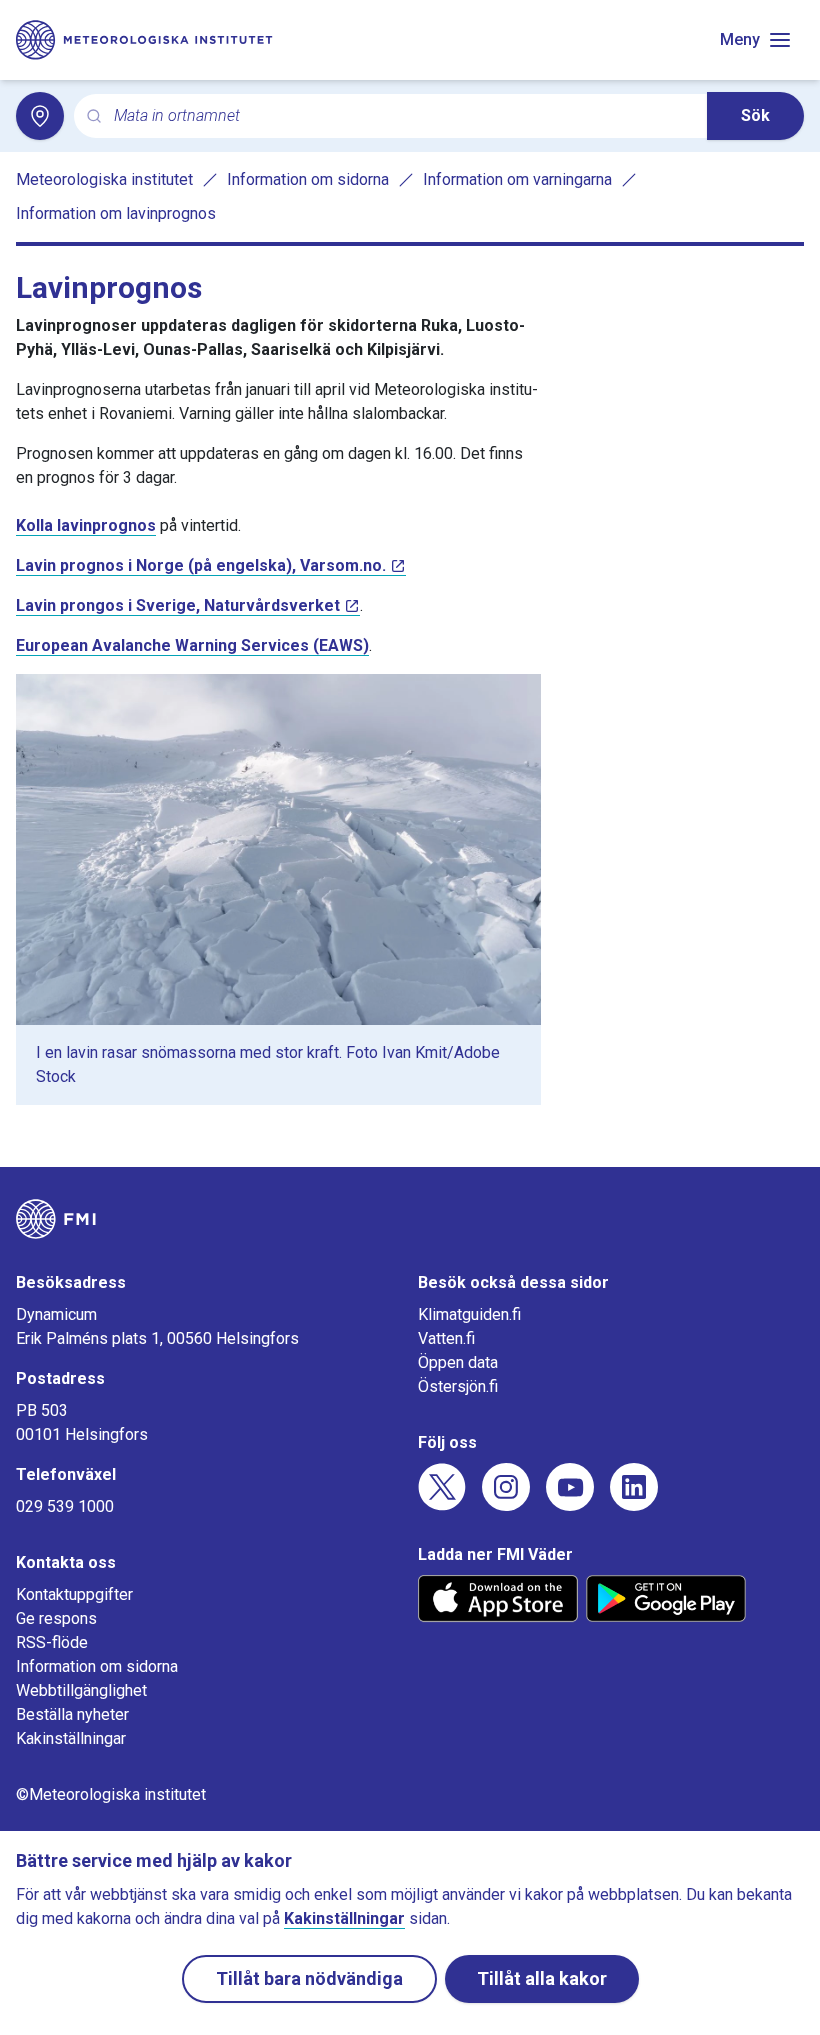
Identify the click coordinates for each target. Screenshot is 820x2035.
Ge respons (56, 1618)
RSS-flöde (52, 1642)
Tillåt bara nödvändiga (309, 1978)
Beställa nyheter (72, 1714)
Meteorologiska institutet (104, 179)
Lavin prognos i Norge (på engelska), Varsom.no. (201, 565)
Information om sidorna (308, 179)
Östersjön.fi (458, 1386)
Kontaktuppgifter (74, 1594)
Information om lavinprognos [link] (116, 213)
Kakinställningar (71, 1738)
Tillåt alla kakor (542, 1978)
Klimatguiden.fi (469, 1314)
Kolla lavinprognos (86, 525)
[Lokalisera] (40, 116)
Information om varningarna (517, 179)
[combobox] (402, 116)
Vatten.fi (446, 1338)
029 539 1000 (65, 1506)
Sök (755, 115)
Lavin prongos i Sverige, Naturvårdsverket (178, 605)
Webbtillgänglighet (81, 1690)
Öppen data (458, 1362)
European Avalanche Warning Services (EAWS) (192, 645)
